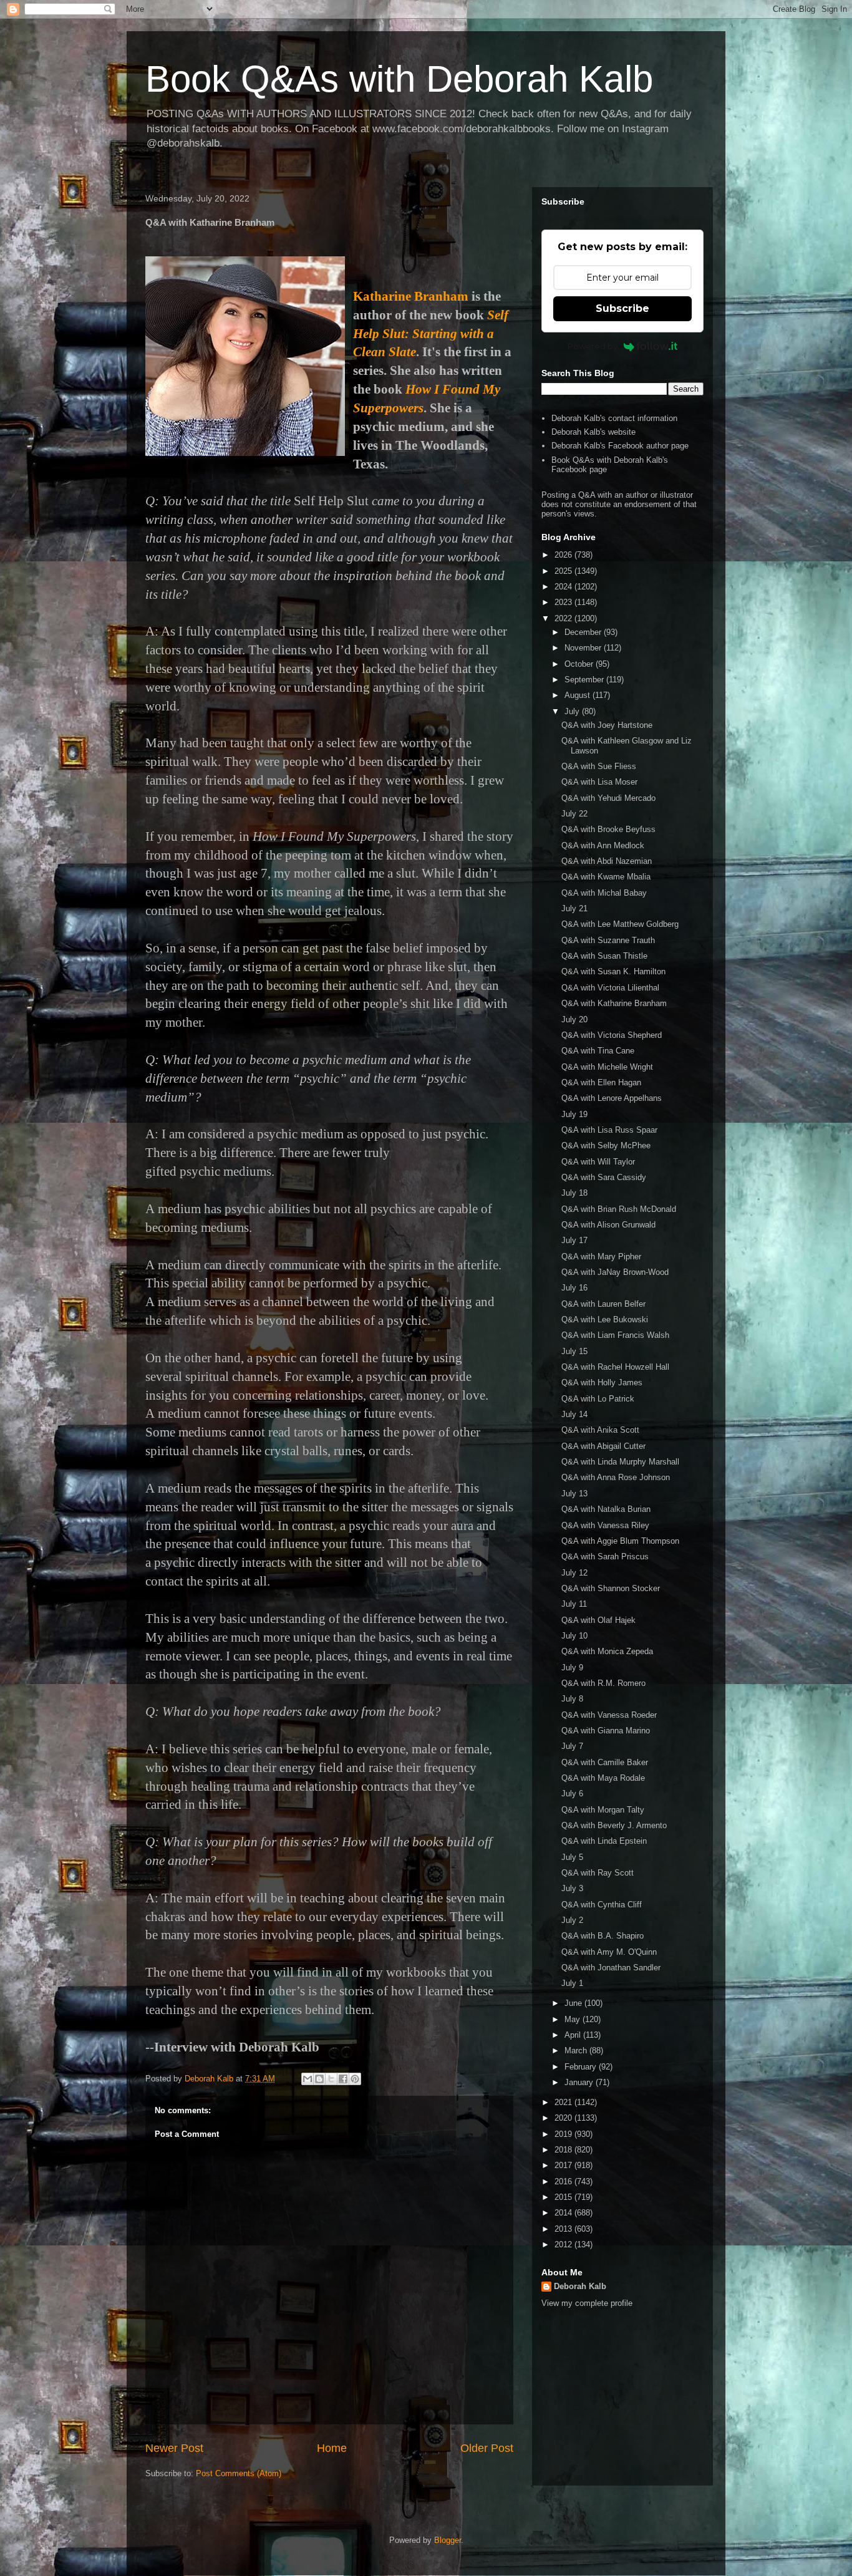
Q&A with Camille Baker (605, 1762)
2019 (564, 2134)
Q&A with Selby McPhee (606, 1145)
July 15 (574, 1351)
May (574, 2019)
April (574, 2035)
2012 (564, 2244)
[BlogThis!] (319, 2079)
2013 (564, 2229)
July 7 (572, 1746)
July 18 (574, 1193)
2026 (564, 555)
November (584, 648)
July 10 (574, 1636)
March (577, 2051)
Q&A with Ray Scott (598, 1873)
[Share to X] (331, 2079)
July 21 (574, 908)
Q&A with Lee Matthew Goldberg (620, 924)
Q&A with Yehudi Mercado (608, 798)
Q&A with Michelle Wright (607, 1067)
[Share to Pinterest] (355, 2079)
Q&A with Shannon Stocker (611, 1588)
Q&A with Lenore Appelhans (612, 1098)
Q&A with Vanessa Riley (605, 1525)
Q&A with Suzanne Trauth (608, 940)
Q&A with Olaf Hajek (598, 1620)
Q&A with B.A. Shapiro (603, 1936)
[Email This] (307, 2079)
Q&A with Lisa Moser (599, 782)
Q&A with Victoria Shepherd (612, 1035)
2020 (564, 2118)
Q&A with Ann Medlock (603, 845)
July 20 (574, 1019)
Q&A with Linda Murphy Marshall (620, 1462)
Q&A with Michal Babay (604, 893)
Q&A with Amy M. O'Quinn (609, 1952)
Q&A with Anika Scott (600, 1430)
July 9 (572, 1668)
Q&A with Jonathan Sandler (611, 1968)
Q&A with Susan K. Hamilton (613, 971)
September (585, 680)
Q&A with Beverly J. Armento (614, 1825)
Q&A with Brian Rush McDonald (619, 1209)
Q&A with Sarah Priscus (605, 1557)
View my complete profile (587, 2303)
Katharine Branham (411, 296)
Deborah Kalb (580, 2286)
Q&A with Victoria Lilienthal (610, 988)
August (578, 695)
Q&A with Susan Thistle (604, 956)
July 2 (572, 1920)
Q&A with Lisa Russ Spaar (609, 1130)
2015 (564, 2197)
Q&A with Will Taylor (598, 1162)
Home (332, 2448)
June (574, 2003)
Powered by (593, 346)
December (584, 632)
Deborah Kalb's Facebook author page (620, 446)
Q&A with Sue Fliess (599, 766)
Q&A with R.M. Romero (603, 1683)
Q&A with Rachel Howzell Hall (615, 1367)
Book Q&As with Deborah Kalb (399, 79)
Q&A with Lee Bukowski (605, 1319)
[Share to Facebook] (343, 2079)
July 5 (572, 1857)
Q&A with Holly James (602, 1382)
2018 (564, 2150)
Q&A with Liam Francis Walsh (615, 1335)
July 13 (574, 1494)
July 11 (574, 1604)
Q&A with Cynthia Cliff (602, 1905)
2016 (564, 2181)
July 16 (574, 1288)
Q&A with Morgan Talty (603, 1810)
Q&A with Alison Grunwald (608, 1225)
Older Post (487, 2448)
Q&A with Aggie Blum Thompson (620, 1541)
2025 (564, 571)
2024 (564, 587)
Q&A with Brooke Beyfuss (608, 829)
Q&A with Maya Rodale (603, 1778)
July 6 (572, 1794)
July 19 (574, 1114)
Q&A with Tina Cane (598, 1051)
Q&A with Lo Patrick (598, 1399)
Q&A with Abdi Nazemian (607, 861)
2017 (564, 2165)
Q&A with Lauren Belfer (603, 1304)
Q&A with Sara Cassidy (604, 1177)
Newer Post (174, 2448)
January (580, 2082)
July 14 (574, 1414)
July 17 (574, 1240)
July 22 (574, 814)
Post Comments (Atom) (239, 2473)
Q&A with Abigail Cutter (603, 1446)
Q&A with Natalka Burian (606, 1509)
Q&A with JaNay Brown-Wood (615, 1272)
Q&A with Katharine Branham (614, 1003)
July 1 (572, 1983)
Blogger (448, 2540)
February (582, 2067)
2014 (564, 2213)
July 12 (574, 1573)
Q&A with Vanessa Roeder (609, 1715)
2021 (564, 2102)
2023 (564, 602)
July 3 (572, 1888)
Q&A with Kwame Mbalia (606, 877)
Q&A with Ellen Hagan (601, 1082)
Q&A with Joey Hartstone (607, 725)
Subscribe (622, 308)
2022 (564, 618)
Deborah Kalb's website (593, 432)
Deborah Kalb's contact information (614, 418)
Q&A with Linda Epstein (604, 1841)
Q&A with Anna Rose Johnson (616, 1477)
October (580, 664)
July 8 (572, 1699)
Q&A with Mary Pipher (601, 1257)
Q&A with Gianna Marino (606, 1731)
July (573, 711)
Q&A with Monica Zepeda (607, 1651)
